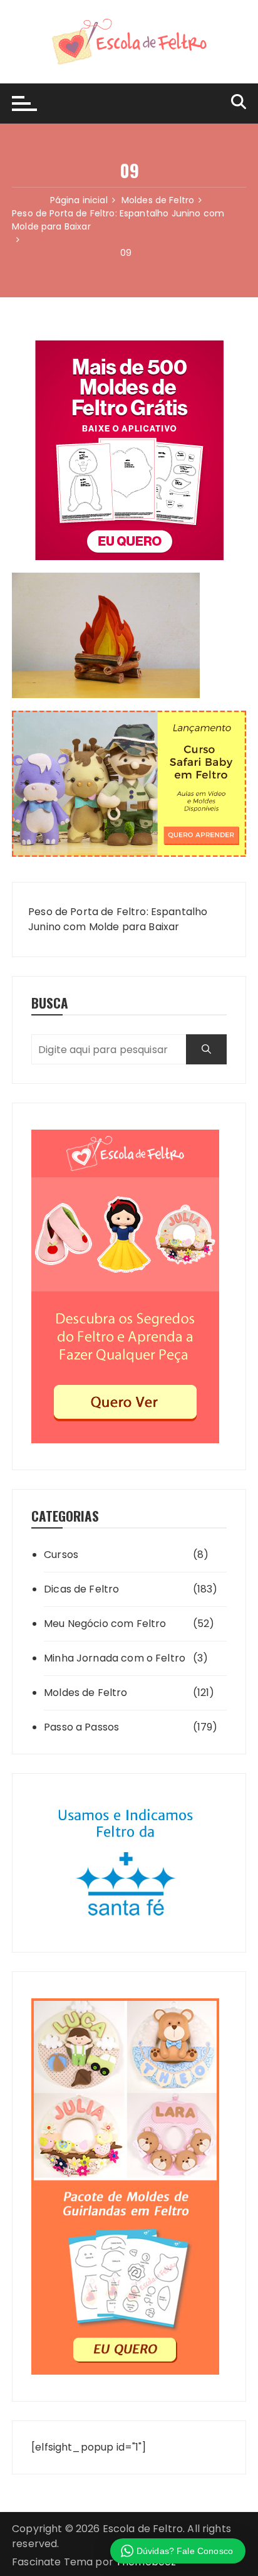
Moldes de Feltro (85, 1693)
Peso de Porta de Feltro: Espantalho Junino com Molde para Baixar (118, 919)
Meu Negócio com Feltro (105, 1624)
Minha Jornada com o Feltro (115, 1658)
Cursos (61, 1555)
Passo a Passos (81, 1727)
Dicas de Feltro (81, 1589)
